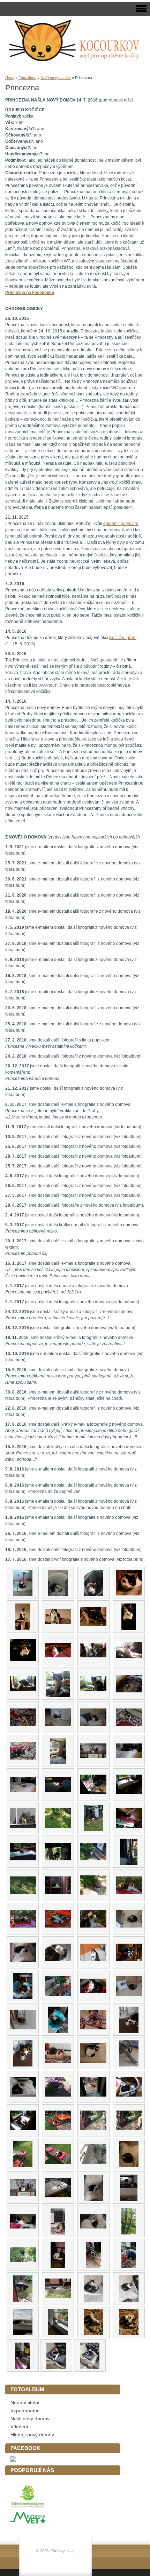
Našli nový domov (56, 78)
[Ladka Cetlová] (13, 2460)
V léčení (19, 2427)
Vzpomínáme (25, 2411)
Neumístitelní (25, 2403)
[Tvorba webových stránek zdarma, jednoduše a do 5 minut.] (72, 2551)
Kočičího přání (123, 638)
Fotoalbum (27, 78)
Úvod (10, 78)
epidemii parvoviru (121, 524)
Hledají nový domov (32, 2435)
